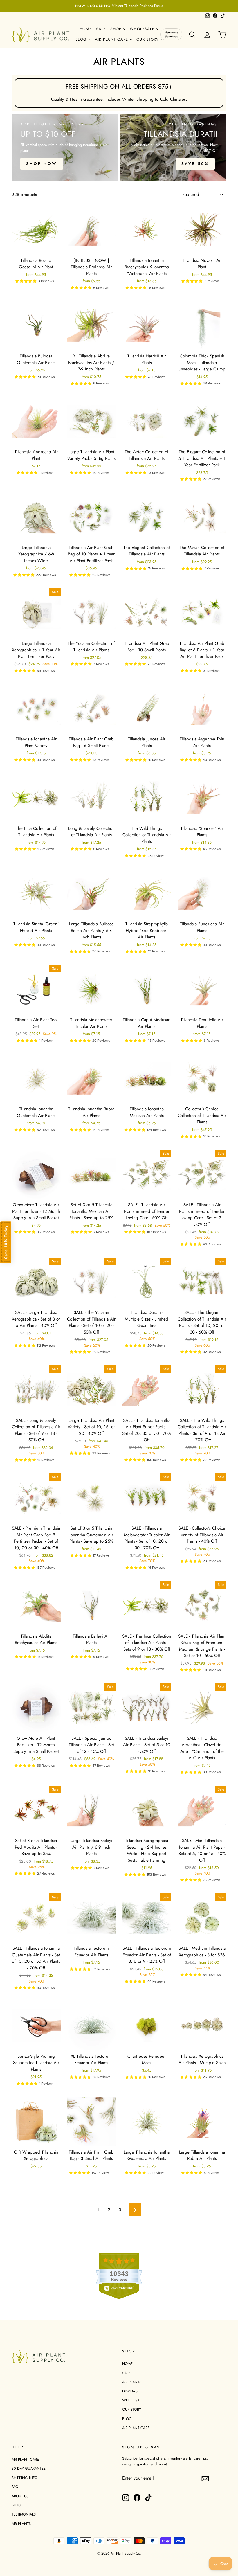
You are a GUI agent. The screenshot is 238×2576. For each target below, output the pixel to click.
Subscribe (173, 1330)
